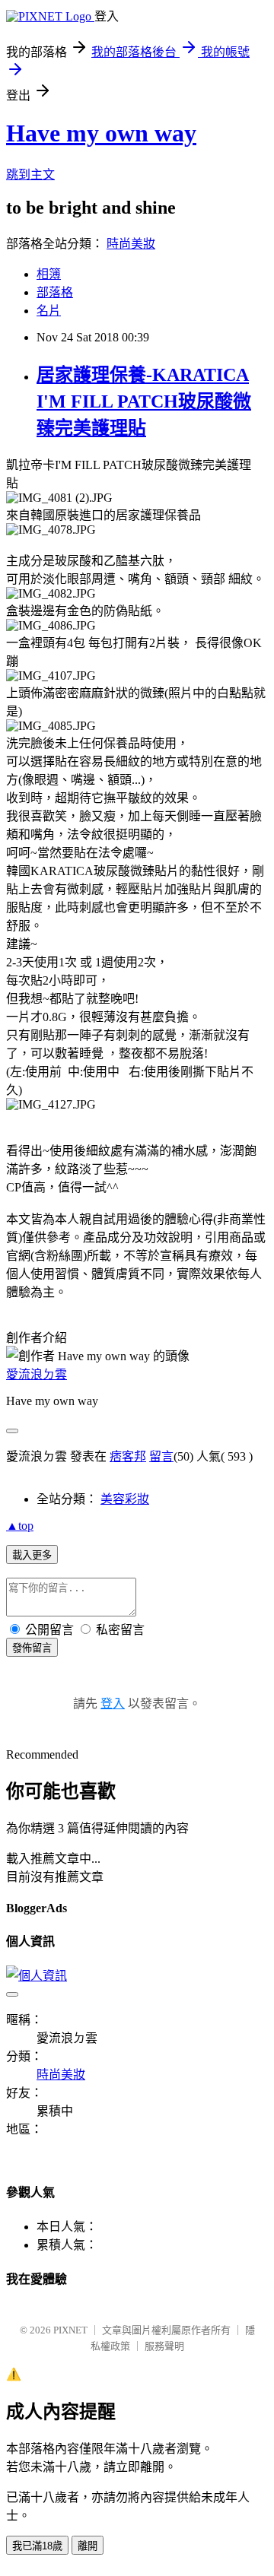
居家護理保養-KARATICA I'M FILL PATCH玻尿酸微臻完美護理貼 (144, 401)
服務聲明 (164, 2346)
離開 (88, 2546)
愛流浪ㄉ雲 (37, 1374)
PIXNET (70, 2330)
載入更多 (32, 1555)
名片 (49, 311)
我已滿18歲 (37, 2546)
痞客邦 (128, 1456)
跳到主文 (30, 174)
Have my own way (101, 133)
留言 (161, 1456)
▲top (20, 1526)
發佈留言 (32, 1648)
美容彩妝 (125, 1499)
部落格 (55, 292)
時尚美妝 (131, 244)
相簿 (49, 274)
